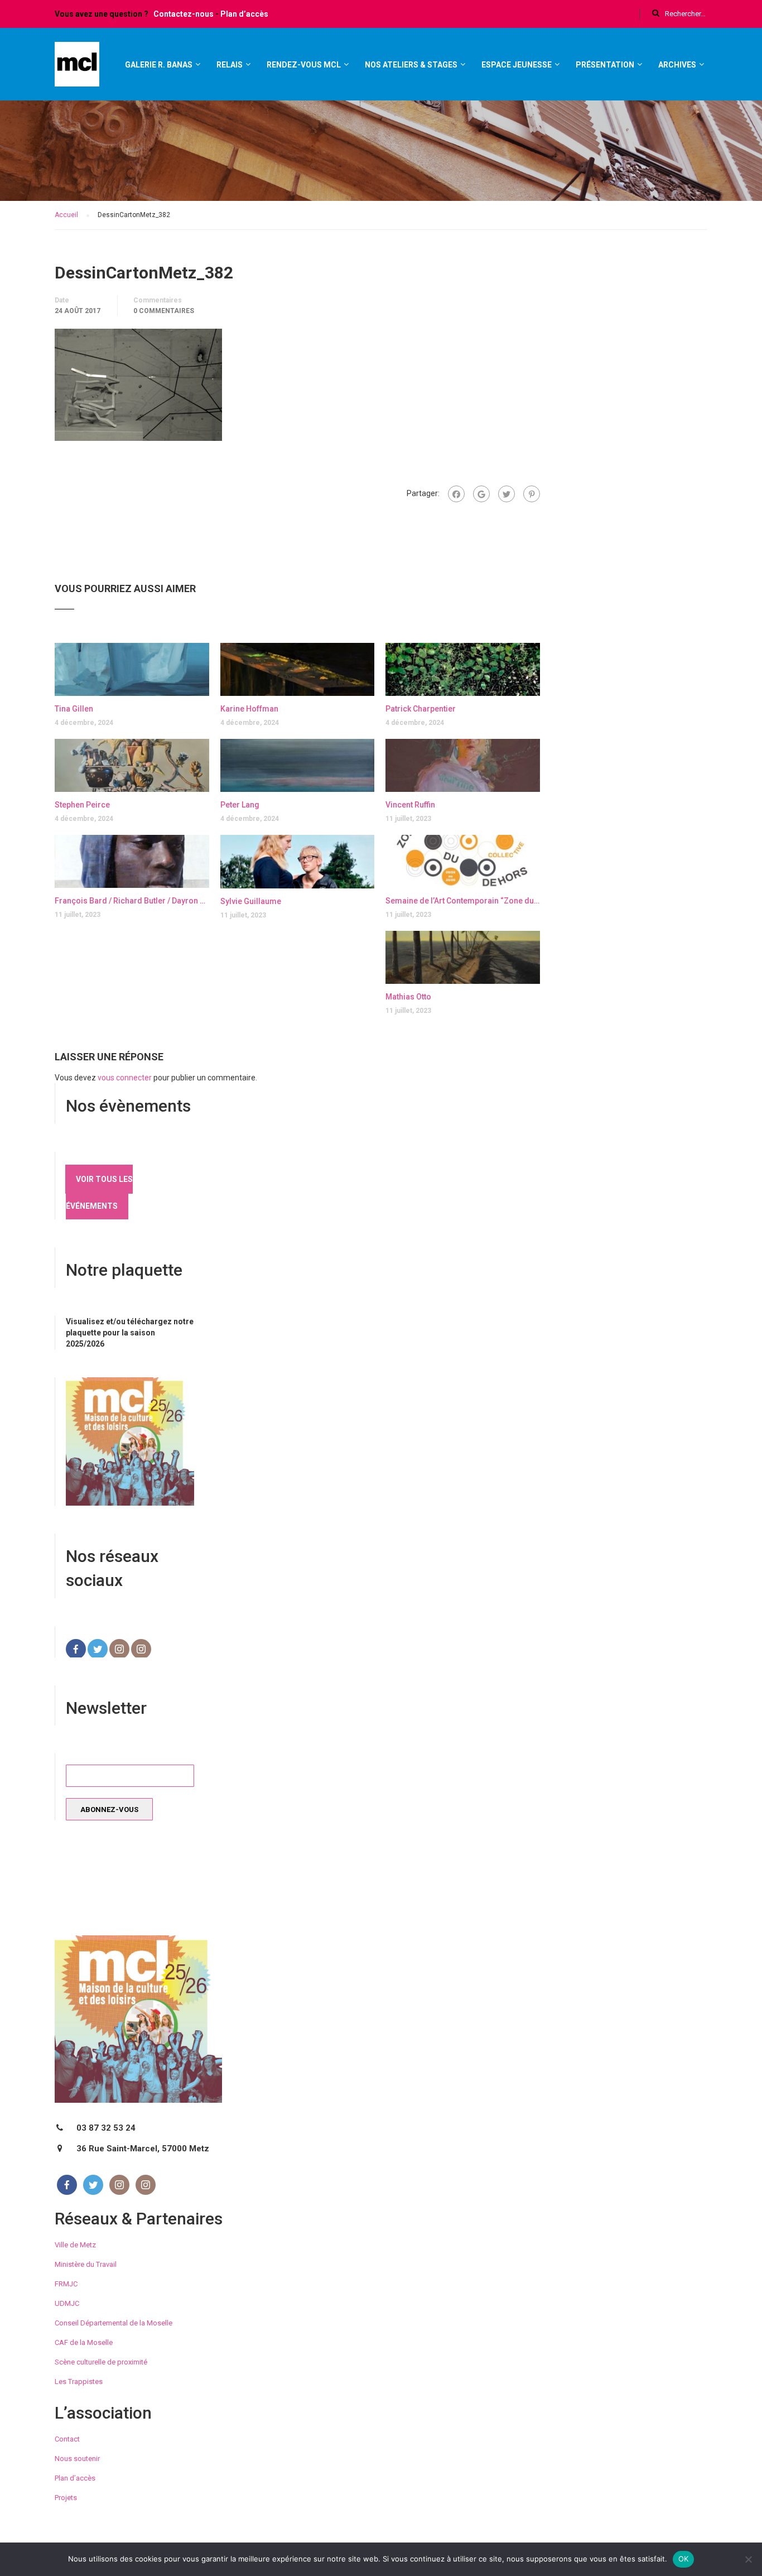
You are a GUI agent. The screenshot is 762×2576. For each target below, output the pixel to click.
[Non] (748, 2559)
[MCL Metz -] (77, 69)
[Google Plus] (481, 494)
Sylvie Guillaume (251, 901)
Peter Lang (240, 805)
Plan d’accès (244, 14)
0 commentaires (164, 311)
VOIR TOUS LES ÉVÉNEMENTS (99, 1193)
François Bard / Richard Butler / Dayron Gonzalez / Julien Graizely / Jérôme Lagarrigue (132, 901)
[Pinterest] (532, 494)
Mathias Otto (408, 997)
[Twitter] (507, 494)
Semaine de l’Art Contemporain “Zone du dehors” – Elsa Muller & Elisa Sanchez (463, 901)
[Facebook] (456, 494)
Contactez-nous (184, 14)
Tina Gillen (74, 709)
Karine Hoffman (249, 709)
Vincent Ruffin (410, 805)
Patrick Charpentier (421, 709)
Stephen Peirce (82, 805)
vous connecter (125, 1078)
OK (684, 2559)
